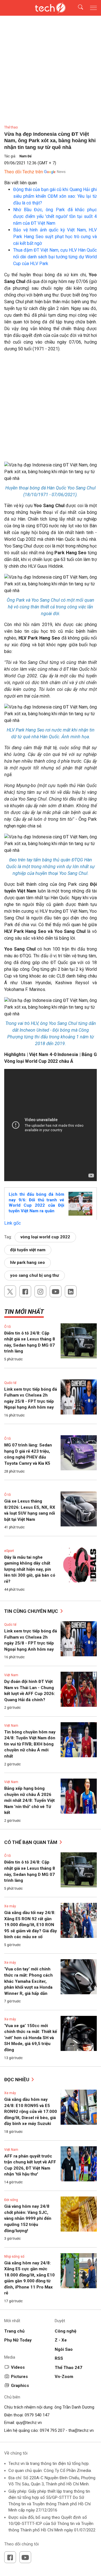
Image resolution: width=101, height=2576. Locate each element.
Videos (18, 2367)
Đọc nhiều (17, 2080)
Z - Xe (61, 2340)
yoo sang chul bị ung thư (35, 1275)
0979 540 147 (37, 2415)
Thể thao (11, 127)
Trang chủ (14, 2331)
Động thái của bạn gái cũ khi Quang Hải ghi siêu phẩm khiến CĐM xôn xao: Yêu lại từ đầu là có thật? (55, 196)
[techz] (50, 8)
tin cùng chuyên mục (32, 1611)
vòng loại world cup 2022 (45, 1237)
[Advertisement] (50, 409)
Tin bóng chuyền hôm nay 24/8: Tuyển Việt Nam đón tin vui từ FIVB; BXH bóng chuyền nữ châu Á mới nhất (30, 1744)
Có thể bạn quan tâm (31, 1842)
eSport (9, 1551)
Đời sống (11, 2200)
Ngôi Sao (64, 2349)
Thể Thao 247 (68, 2368)
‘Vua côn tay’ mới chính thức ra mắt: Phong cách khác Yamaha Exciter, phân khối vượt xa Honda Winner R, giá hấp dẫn (28, 1981)
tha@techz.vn (81, 2430)
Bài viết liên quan (21, 183)
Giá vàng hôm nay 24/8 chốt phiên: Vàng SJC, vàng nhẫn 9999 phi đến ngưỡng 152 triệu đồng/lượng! (28, 2218)
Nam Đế (25, 156)
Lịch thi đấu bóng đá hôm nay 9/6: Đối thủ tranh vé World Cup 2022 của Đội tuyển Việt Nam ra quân (36, 1203)
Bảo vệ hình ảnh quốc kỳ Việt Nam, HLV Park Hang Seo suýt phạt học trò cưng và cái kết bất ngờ (55, 237)
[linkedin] (71, 1291)
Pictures (19, 2377)
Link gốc (12, 1223)
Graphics (20, 2386)
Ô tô (7, 1327)
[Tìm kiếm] (77, 8)
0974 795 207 (52, 2430)
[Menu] (93, 8)
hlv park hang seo (27, 1262)
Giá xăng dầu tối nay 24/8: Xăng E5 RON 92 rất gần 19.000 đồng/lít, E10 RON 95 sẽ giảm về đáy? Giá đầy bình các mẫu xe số (31, 1925)
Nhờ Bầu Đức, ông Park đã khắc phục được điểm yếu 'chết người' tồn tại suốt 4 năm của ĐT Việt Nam (55, 216)
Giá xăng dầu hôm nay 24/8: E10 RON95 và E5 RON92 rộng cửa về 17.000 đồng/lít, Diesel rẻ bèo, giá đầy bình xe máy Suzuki (31, 2112)
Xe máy (10, 1906)
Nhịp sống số (14, 2257)
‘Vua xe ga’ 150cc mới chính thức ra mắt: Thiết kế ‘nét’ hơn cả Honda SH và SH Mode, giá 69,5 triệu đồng (31, 2038)
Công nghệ (66, 2331)
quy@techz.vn (29, 2423)
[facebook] (25, 1291)
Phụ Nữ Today (18, 2340)
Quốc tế (10, 1383)
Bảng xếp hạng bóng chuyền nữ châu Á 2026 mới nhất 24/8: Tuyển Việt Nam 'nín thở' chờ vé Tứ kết (29, 1800)
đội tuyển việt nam (28, 1250)
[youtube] (56, 1291)
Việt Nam (11, 1675)
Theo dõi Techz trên (24, 172)
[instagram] (40, 1291)
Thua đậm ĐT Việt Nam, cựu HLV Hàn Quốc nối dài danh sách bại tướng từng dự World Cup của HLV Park (55, 257)
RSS (59, 2358)
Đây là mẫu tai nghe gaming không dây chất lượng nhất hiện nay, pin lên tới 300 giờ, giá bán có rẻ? (30, 1569)
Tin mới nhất (24, 1312)
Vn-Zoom (64, 2377)
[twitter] (10, 1291)
